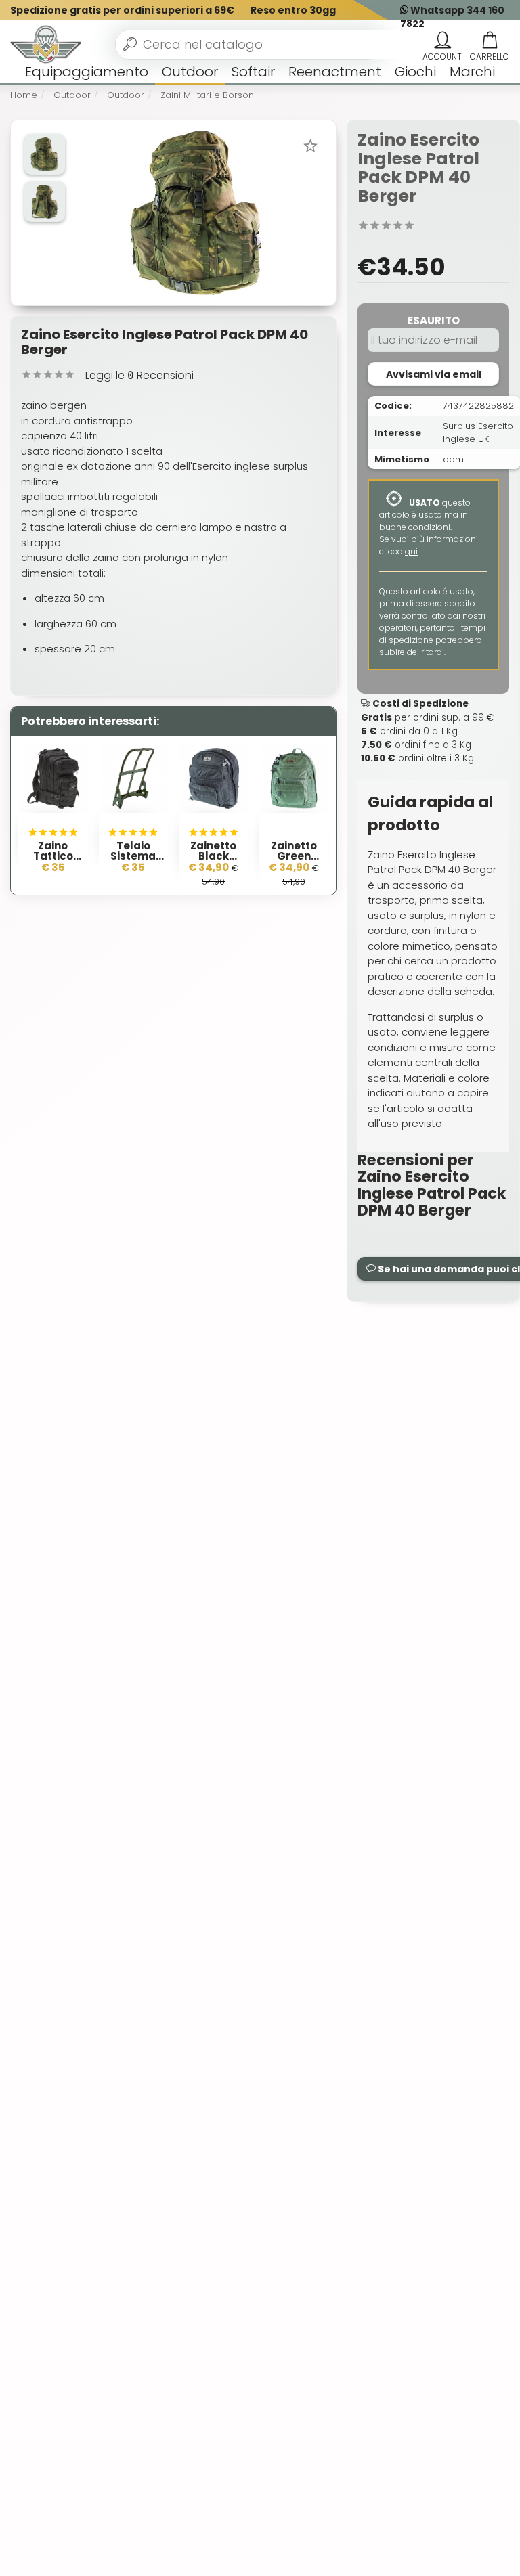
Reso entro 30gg (293, 10)
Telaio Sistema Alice (133, 856)
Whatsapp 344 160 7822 (452, 17)
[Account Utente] (442, 41)
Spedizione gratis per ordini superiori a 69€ (122, 10)
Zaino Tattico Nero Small (53, 856)
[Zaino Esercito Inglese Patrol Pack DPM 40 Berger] (197, 212)
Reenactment (335, 72)
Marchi (472, 72)
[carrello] (490, 41)
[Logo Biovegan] (46, 45)
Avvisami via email (434, 374)
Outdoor (190, 72)
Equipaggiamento (87, 72)
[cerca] (130, 44)
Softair (253, 72)
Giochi (415, 72)
